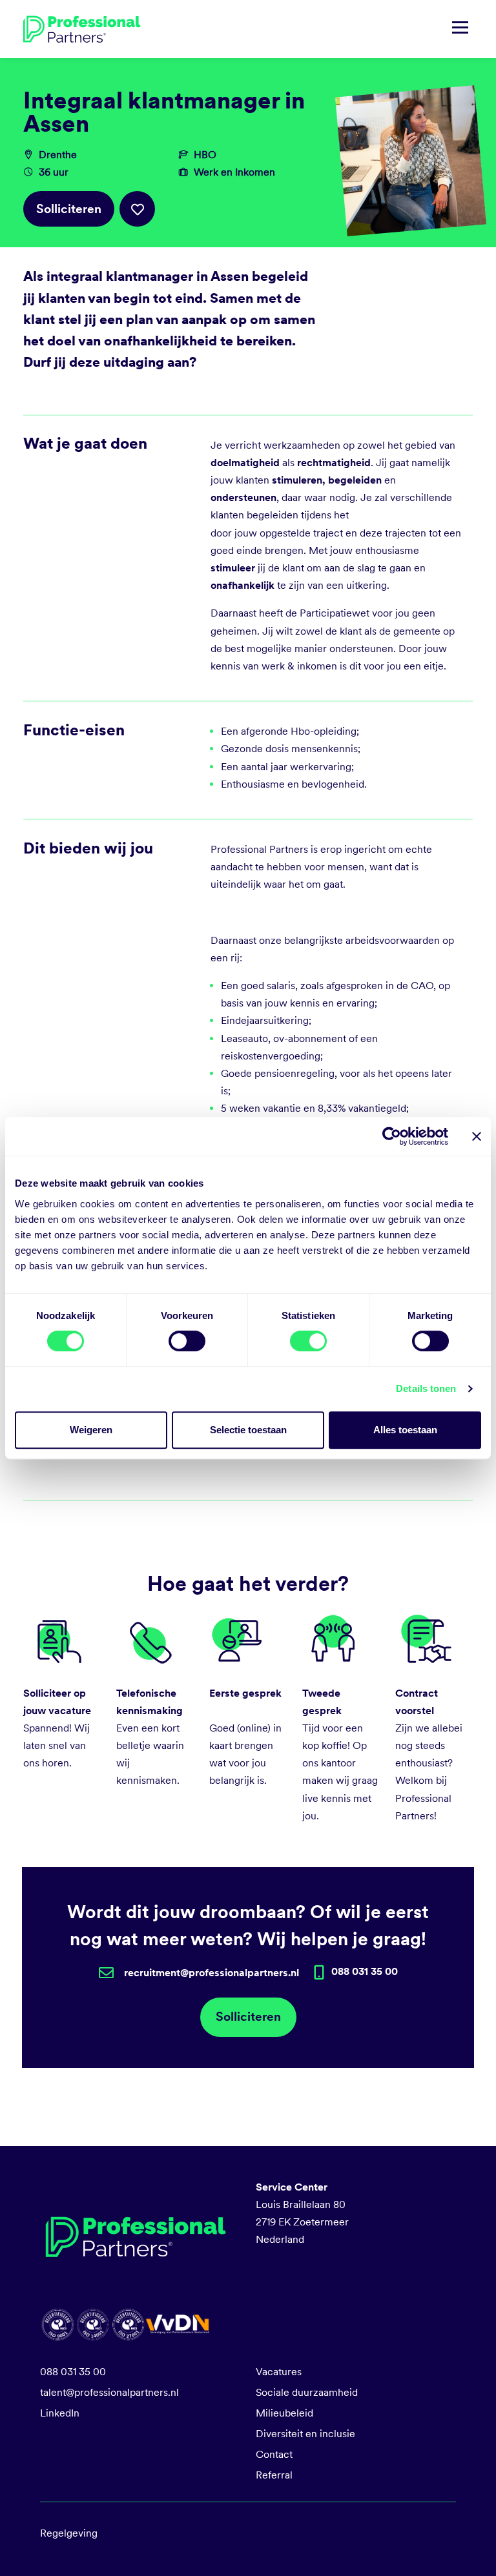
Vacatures (279, 2372)
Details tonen (426, 1388)
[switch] (187, 1341)
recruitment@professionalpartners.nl (212, 1973)
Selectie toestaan (248, 1430)
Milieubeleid (284, 2413)
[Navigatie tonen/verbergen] (460, 29)
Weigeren (91, 1430)
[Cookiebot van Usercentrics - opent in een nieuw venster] (392, 1136)
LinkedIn (60, 2413)
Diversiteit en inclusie (305, 2434)
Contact (274, 2454)
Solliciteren (69, 209)
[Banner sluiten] (477, 1136)
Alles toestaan (405, 1430)
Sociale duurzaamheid (307, 2392)
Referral (274, 2475)
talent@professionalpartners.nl (109, 2392)
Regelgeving (69, 2533)
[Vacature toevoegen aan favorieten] (137, 209)
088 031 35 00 (73, 2372)
